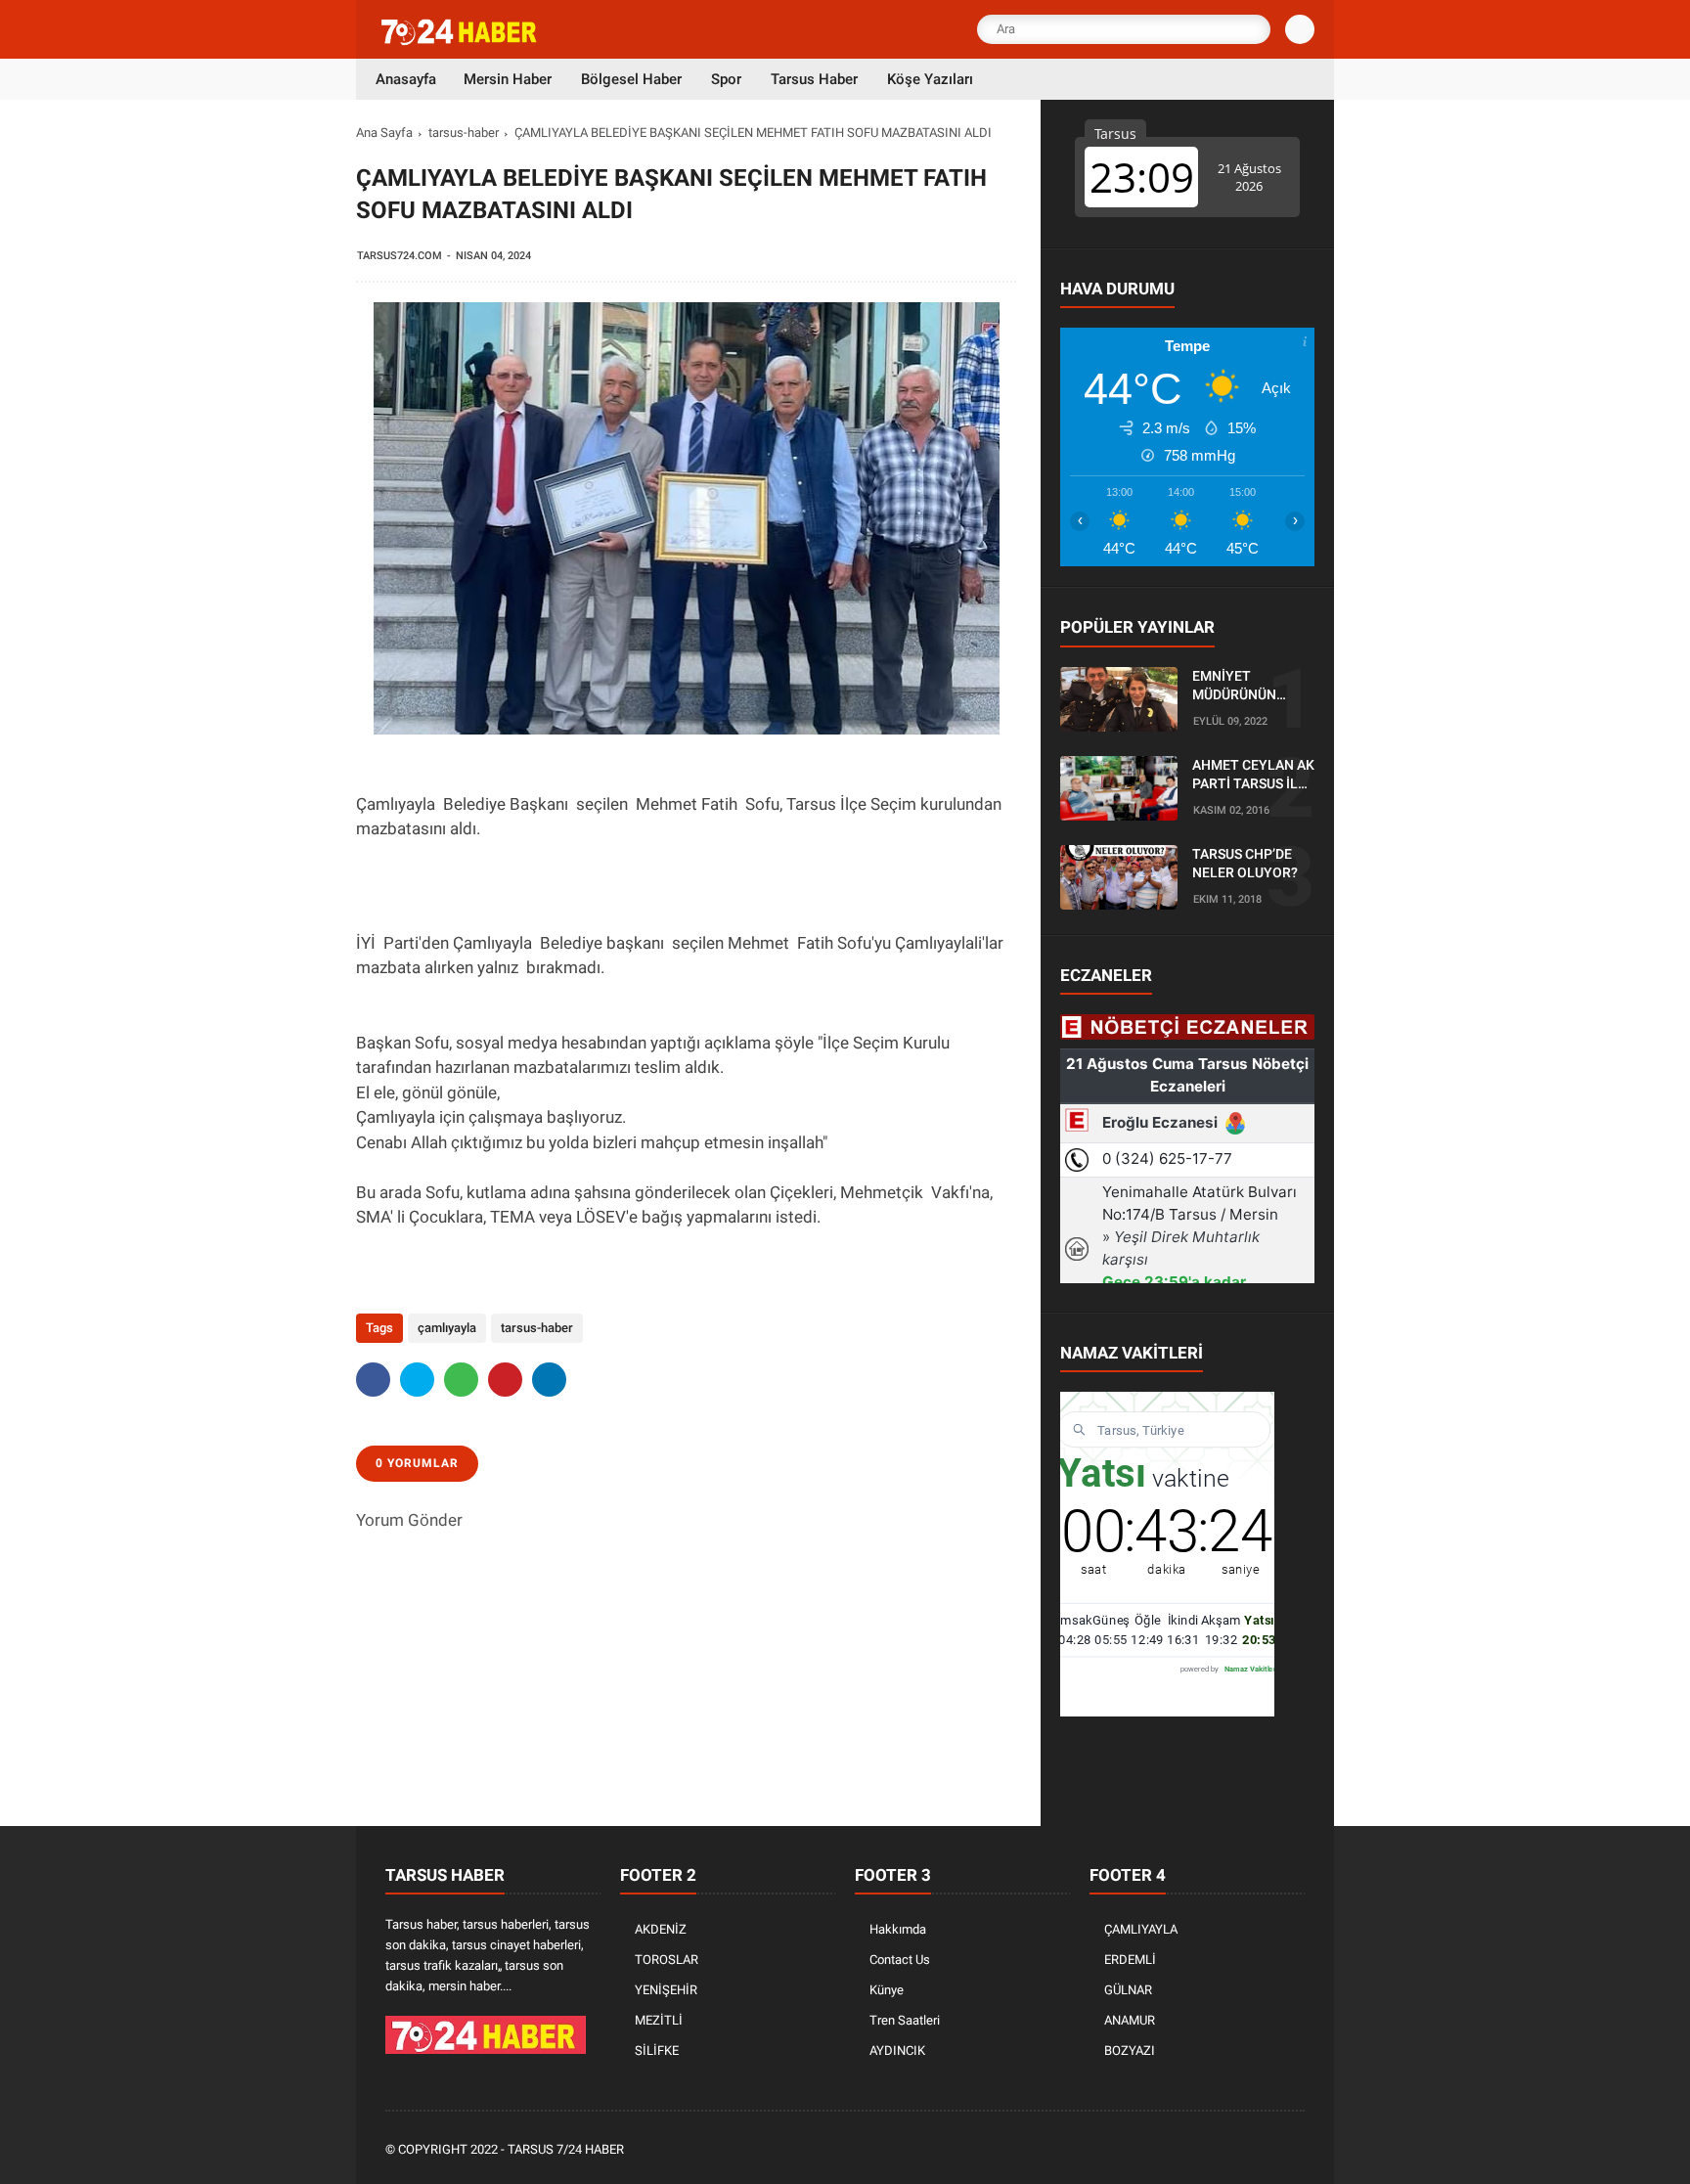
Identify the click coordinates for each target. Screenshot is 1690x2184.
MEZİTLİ (659, 2020)
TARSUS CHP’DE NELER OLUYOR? (1245, 864)
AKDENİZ (661, 1929)
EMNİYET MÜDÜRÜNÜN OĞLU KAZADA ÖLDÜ (1238, 687)
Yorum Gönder (409, 1520)
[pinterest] (505, 1380)
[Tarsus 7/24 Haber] (461, 41)
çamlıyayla (447, 1328)
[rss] (1294, 2150)
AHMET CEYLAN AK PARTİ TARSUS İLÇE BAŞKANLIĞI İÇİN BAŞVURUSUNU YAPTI (1253, 776)
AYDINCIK (897, 2050)
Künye (887, 1990)
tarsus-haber (464, 133)
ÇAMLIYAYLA (1141, 1929)
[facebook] (373, 1380)
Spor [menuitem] (726, 79)
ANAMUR (1130, 2020)
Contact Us (900, 1960)
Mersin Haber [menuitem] (508, 79)
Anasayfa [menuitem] (406, 79)
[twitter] (417, 1380)
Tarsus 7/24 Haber (566, 2149)
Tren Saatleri (905, 2020)
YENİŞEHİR (666, 1990)
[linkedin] (549, 1380)
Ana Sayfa (384, 133)
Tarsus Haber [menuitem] (814, 79)
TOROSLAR (667, 1960)
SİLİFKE (657, 2050)
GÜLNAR (1128, 1990)
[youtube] (1267, 2150)
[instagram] (1241, 2150)
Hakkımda (898, 1929)
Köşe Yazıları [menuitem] (930, 79)
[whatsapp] (461, 1380)
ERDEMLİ (1130, 1960)
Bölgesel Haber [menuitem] (631, 79)
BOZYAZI (1130, 2050)
